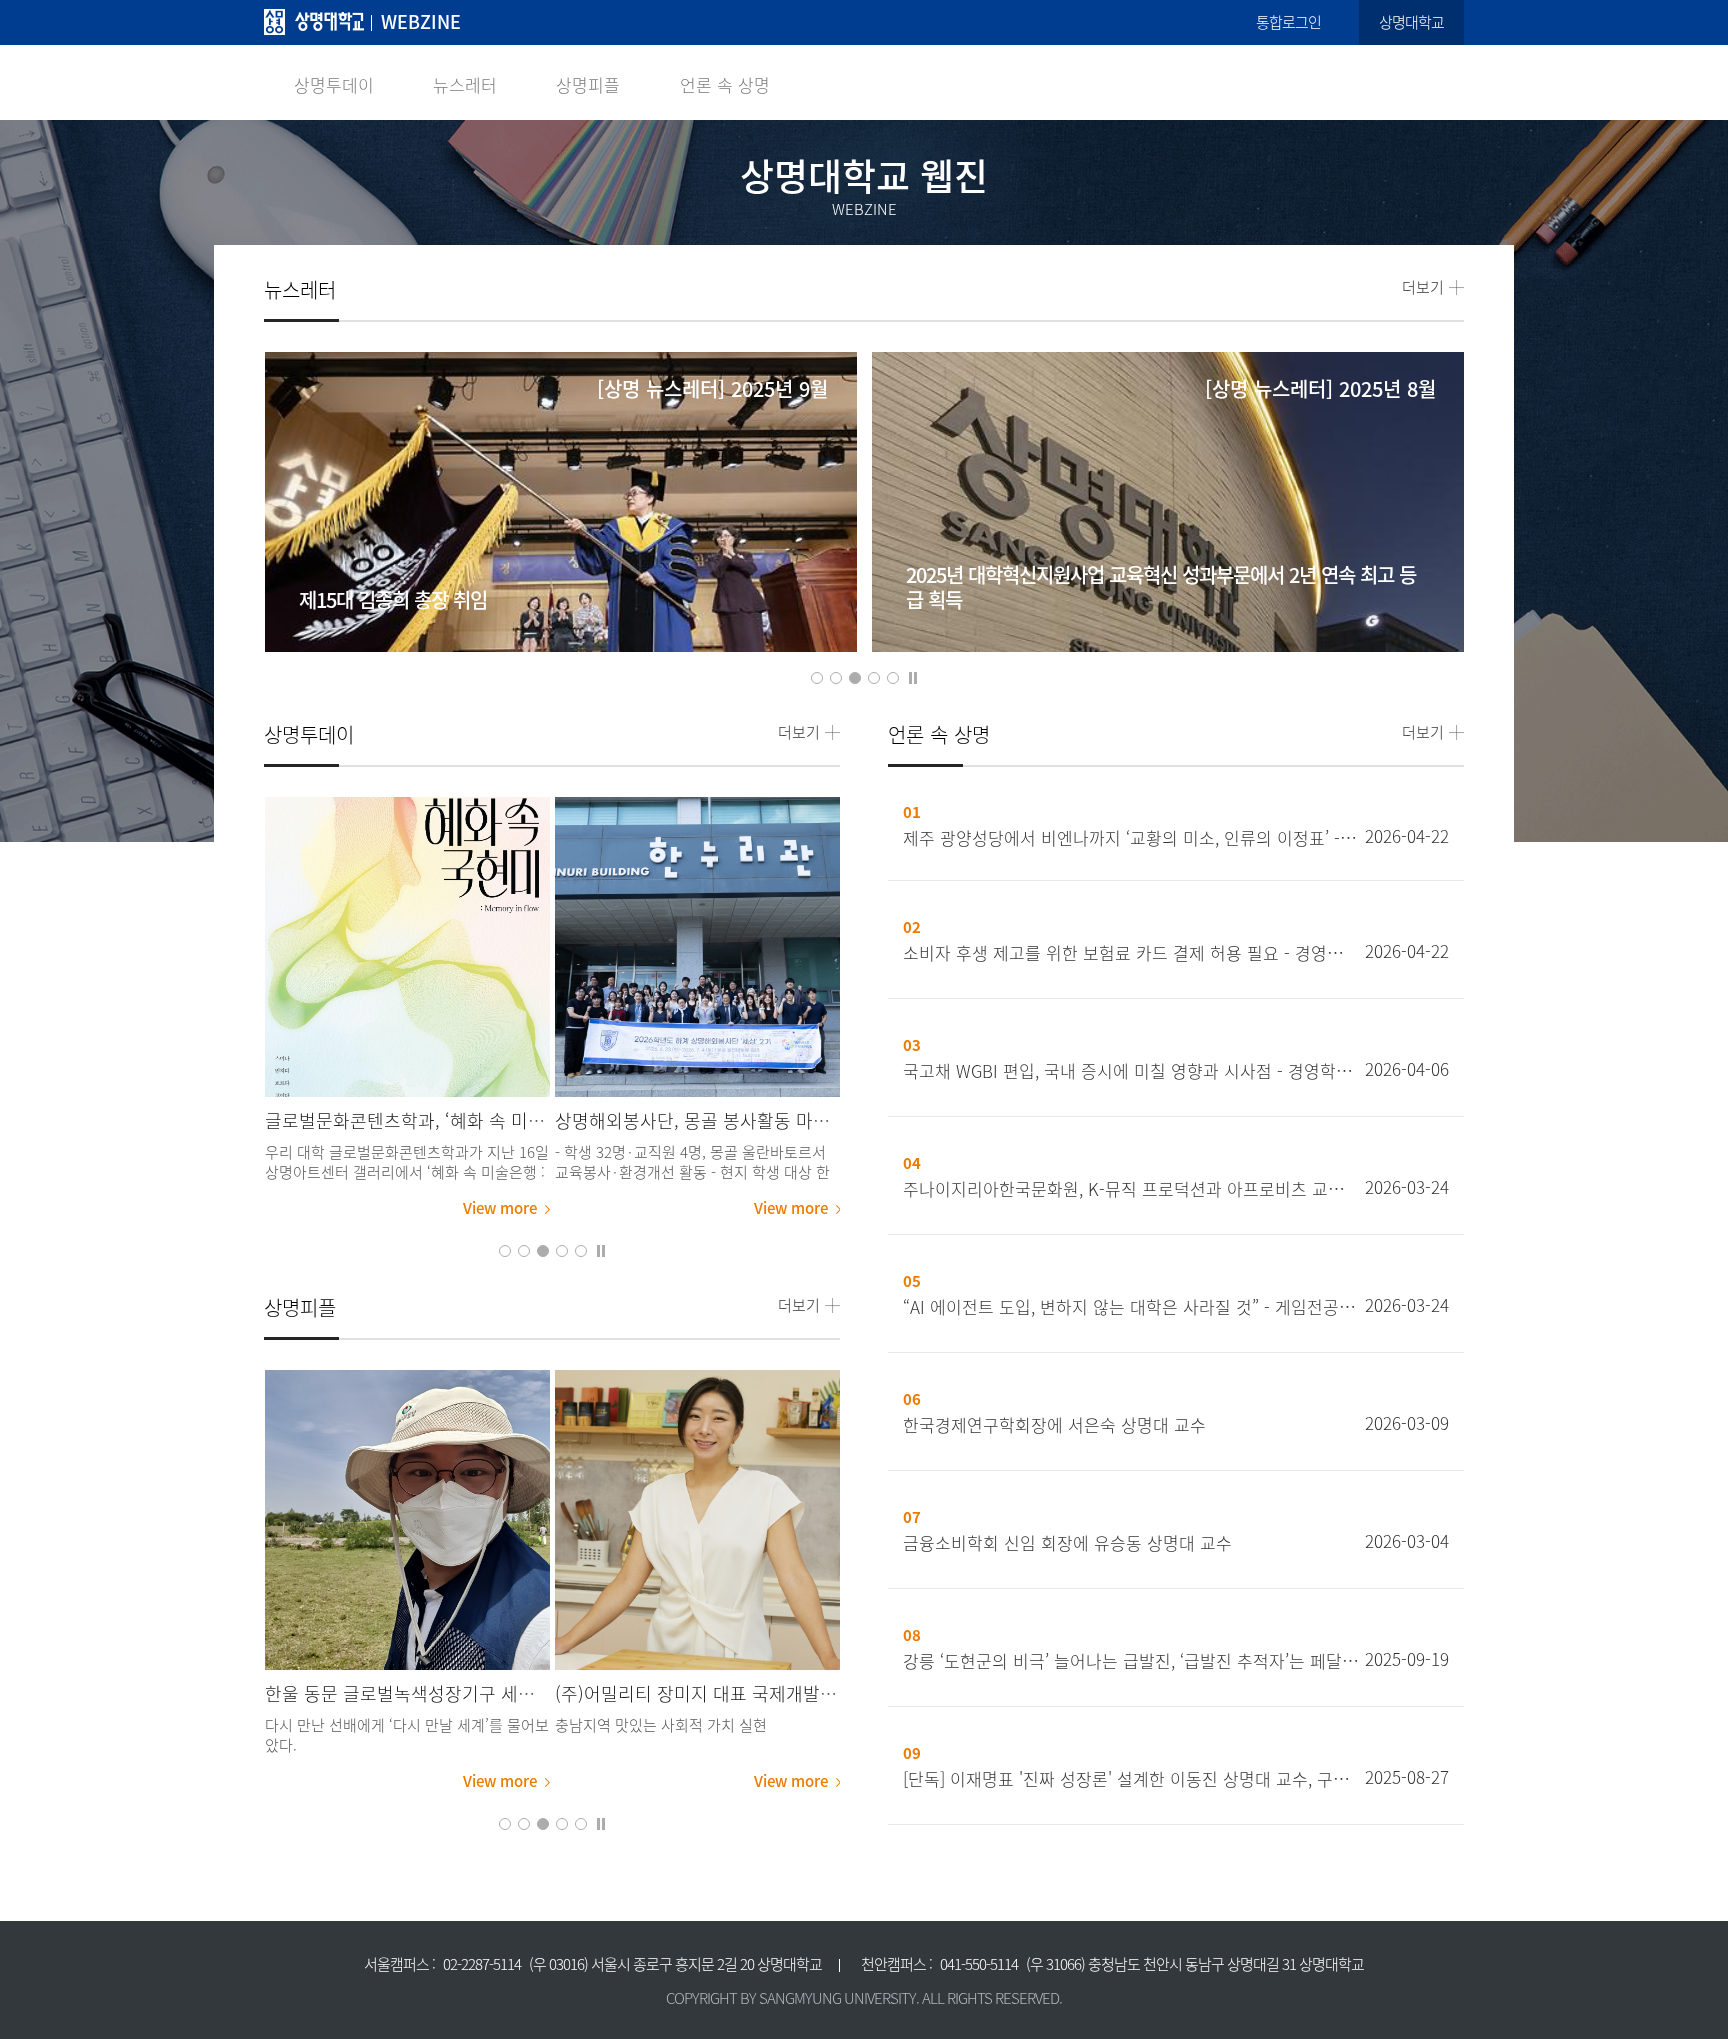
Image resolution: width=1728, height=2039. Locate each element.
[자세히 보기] (560, 536)
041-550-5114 (979, 1964)
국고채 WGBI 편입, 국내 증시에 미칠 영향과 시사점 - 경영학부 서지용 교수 (1131, 1071)
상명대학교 (1411, 22)
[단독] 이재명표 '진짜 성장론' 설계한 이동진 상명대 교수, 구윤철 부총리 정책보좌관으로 (1131, 1779)
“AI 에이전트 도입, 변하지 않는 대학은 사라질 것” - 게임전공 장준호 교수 (1131, 1307)
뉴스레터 (465, 84)
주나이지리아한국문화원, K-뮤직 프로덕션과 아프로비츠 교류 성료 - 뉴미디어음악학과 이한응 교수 (1131, 1189)
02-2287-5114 (482, 1964)
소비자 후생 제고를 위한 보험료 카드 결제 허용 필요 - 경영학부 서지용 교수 (1131, 953)
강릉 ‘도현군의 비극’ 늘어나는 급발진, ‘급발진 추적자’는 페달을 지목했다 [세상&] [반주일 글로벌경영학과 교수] (1131, 1661)
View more (500, 1208)
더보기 (1423, 287)
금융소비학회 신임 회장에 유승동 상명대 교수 (1067, 1543)
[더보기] (407, 947)
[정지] (913, 676)
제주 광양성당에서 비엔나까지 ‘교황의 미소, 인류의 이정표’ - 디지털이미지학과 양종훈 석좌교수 (1131, 838)
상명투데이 (334, 84)
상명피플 (588, 84)
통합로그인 (1288, 22)
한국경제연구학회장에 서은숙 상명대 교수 (1054, 1425)
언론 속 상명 (725, 84)
